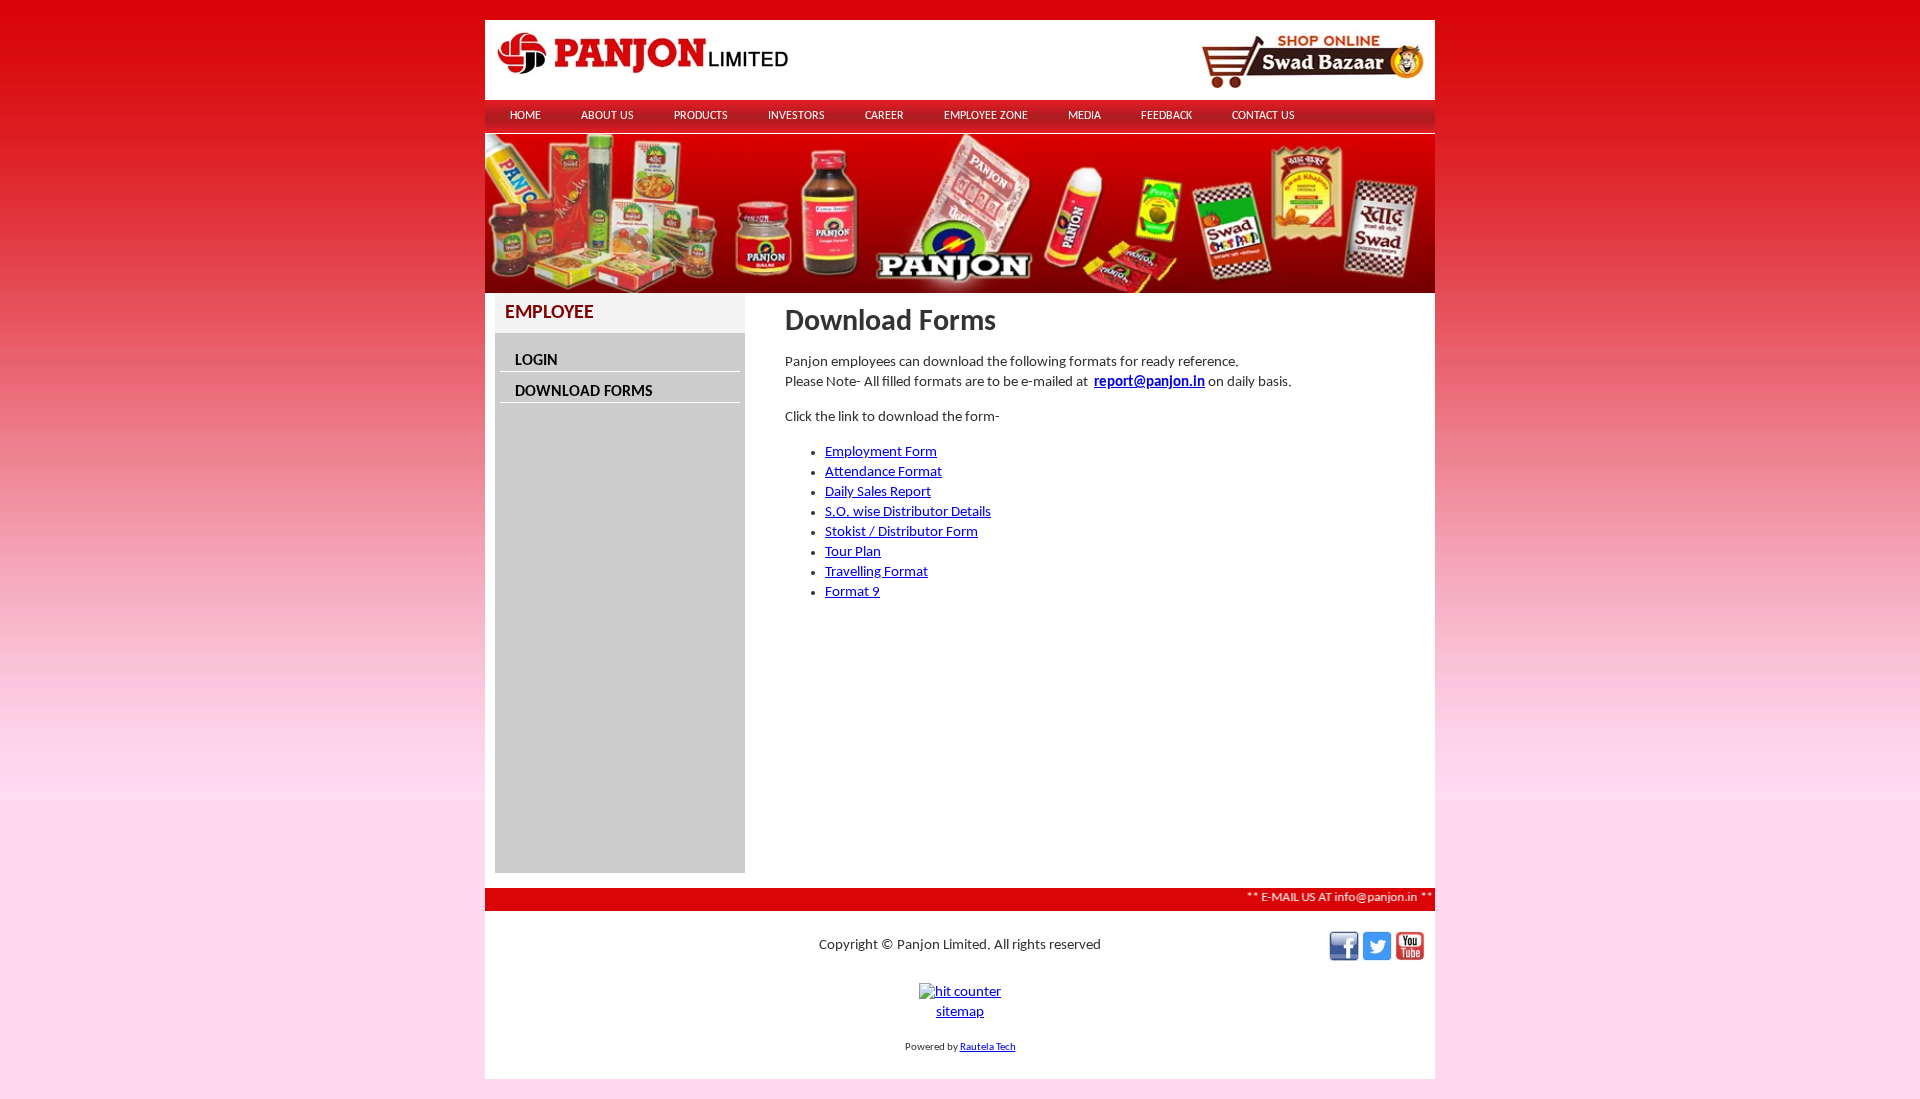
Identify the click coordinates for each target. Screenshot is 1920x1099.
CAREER (884, 116)
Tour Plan (853, 552)
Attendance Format (883, 472)
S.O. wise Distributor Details (908, 512)
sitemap (960, 1012)
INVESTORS (796, 116)
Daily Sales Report (878, 492)
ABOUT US (607, 116)
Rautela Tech (988, 1047)
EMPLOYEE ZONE (986, 116)
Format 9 (852, 592)
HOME (525, 116)
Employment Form (881, 452)
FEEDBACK (1166, 116)
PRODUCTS (701, 116)
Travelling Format (876, 572)
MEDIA (1084, 116)
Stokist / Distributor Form (901, 532)
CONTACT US (1263, 116)
